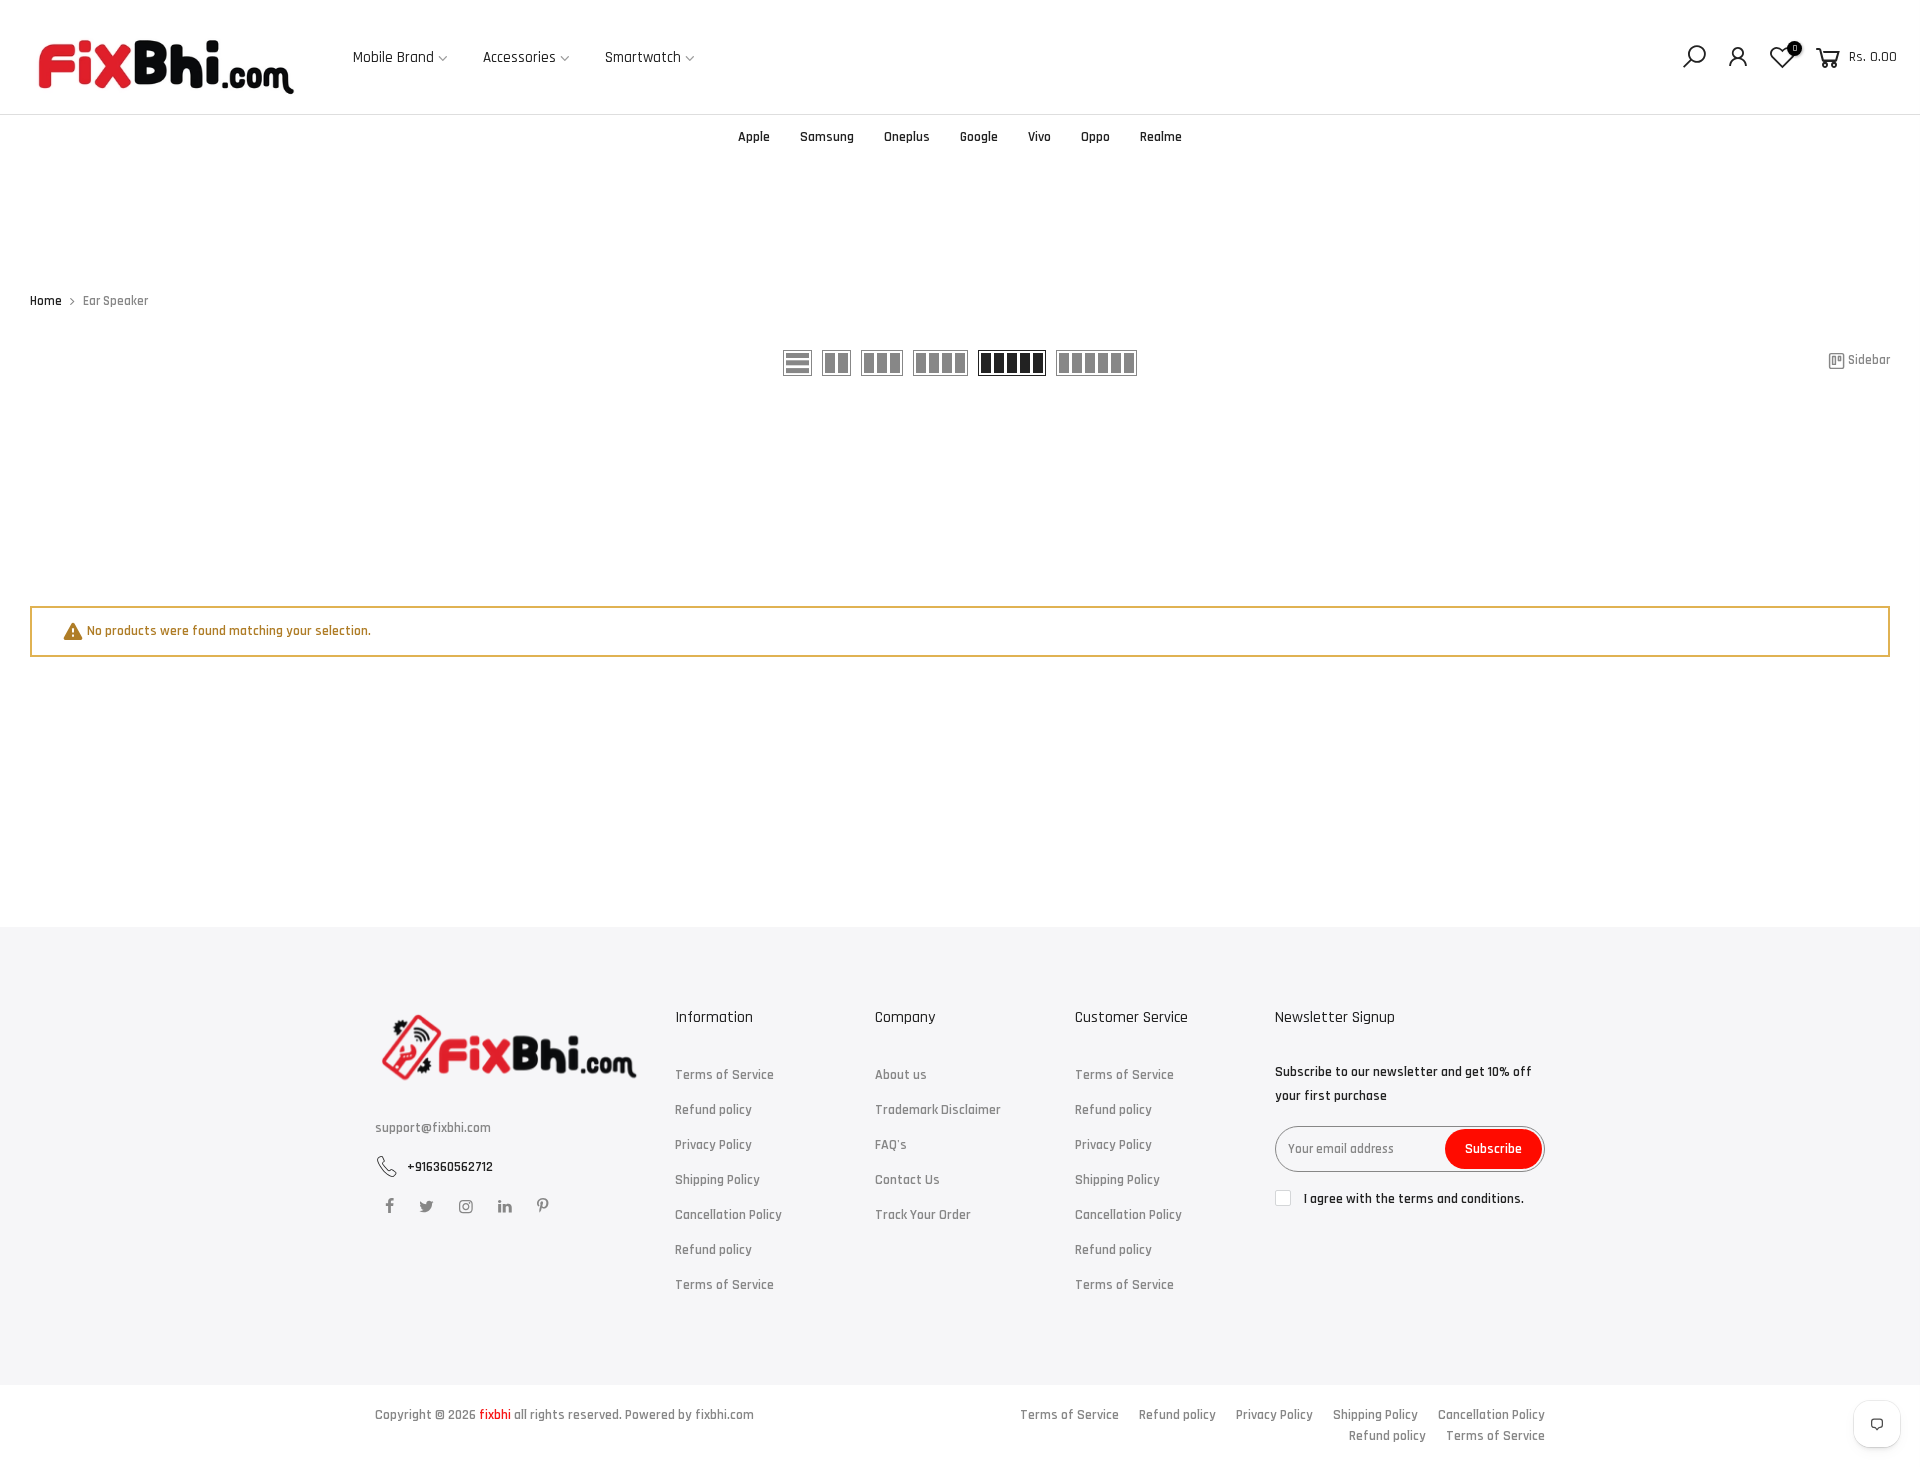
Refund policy (713, 1110)
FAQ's (891, 1145)
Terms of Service (724, 1075)
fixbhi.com (724, 1415)
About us (901, 1075)
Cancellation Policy (728, 1215)
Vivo (1039, 137)
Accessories (519, 57)
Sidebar (1869, 360)
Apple (754, 137)
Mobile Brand (393, 57)
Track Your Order (923, 1215)
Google (979, 137)
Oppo (1095, 137)
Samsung (827, 137)
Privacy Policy (713, 1145)
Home (46, 301)
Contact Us (907, 1180)
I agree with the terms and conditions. (1412, 1199)
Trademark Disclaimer (938, 1110)
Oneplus (907, 137)
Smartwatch (643, 57)
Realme (1161, 137)
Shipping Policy (717, 1180)
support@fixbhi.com (433, 1128)
